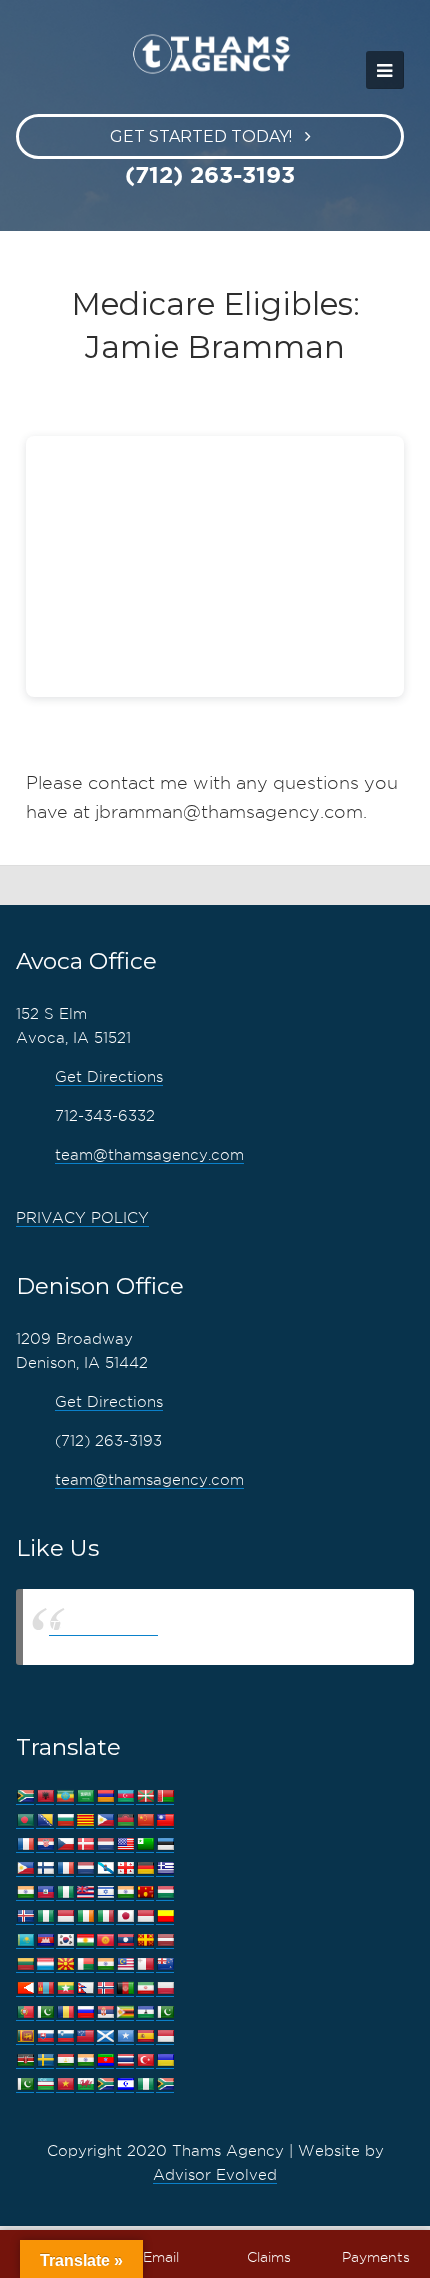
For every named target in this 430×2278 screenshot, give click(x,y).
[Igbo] (45, 1916)
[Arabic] (85, 1796)
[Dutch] (105, 1844)
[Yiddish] (125, 2084)
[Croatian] (45, 1844)
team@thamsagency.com (149, 1155)
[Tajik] (65, 2060)
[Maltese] (145, 1964)
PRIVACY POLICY (82, 1218)
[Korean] (65, 1940)
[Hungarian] (165, 1892)
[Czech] (65, 1844)
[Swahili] (25, 2060)
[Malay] (125, 1964)
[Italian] (105, 1916)
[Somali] (125, 2036)
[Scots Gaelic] (105, 2036)
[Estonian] (165, 1844)
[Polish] (165, 1988)
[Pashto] (125, 1988)
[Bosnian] (45, 1820)
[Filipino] (25, 1868)
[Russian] (85, 2012)
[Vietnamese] (65, 2084)
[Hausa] (65, 1892)
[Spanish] (145, 2036)
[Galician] (105, 1868)
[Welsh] (85, 2084)
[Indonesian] (65, 1916)
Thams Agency (103, 1626)
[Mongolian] (45, 1988)
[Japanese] (125, 1916)
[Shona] (125, 2012)
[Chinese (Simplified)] (145, 1820)
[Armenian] (105, 1796)
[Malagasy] (85, 1964)
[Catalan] (85, 1820)
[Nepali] (85, 1988)
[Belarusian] (165, 1796)
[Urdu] (25, 2084)
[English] (125, 1844)
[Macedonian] (65, 1964)
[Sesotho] (145, 2012)
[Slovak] (45, 2036)
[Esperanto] (145, 1844)
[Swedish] (45, 2060)
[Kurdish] (85, 1940)
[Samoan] (85, 2036)
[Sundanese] (165, 2036)
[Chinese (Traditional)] (165, 1820)
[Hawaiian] (85, 1892)
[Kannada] (165, 1916)
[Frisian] (85, 1868)
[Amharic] (65, 1796)
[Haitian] (45, 1892)
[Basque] (145, 1796)
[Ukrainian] (165, 2060)
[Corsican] (25, 1844)
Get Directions (109, 1077)
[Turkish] (145, 2060)
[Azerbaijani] (125, 1796)
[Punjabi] (45, 2012)
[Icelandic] (25, 1916)
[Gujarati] (25, 1892)
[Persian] (145, 1988)
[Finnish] (45, 1868)
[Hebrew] (105, 1892)
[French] (65, 1868)
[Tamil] (85, 2060)
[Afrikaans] (25, 1796)
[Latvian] (165, 1940)
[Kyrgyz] (105, 1940)
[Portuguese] (25, 2012)
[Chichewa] (125, 1820)
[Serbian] (105, 2012)
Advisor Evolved (215, 2175)
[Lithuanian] (25, 1964)
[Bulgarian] (65, 1820)
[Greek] (165, 1868)
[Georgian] (125, 1868)
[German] (145, 1868)
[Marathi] (25, 1988)
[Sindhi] (165, 2012)
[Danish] (85, 1844)
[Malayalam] (105, 1964)
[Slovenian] (65, 2036)
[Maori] (165, 1964)
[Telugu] (105, 2060)
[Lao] (125, 1940)
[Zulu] (165, 2084)
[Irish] (85, 1916)
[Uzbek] (45, 2084)
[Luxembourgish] (45, 1964)
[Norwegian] (105, 1988)
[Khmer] (45, 1940)
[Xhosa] (105, 2084)
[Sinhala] (25, 2036)
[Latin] (145, 1940)
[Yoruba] (145, 2084)
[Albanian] (45, 1796)
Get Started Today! (201, 136)
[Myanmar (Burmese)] (65, 1988)
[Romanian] (65, 2012)
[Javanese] (145, 1916)
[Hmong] (145, 1892)
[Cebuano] (105, 1820)
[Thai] (125, 2060)
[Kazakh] (25, 1940)
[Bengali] (25, 1820)
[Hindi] (125, 1892)
